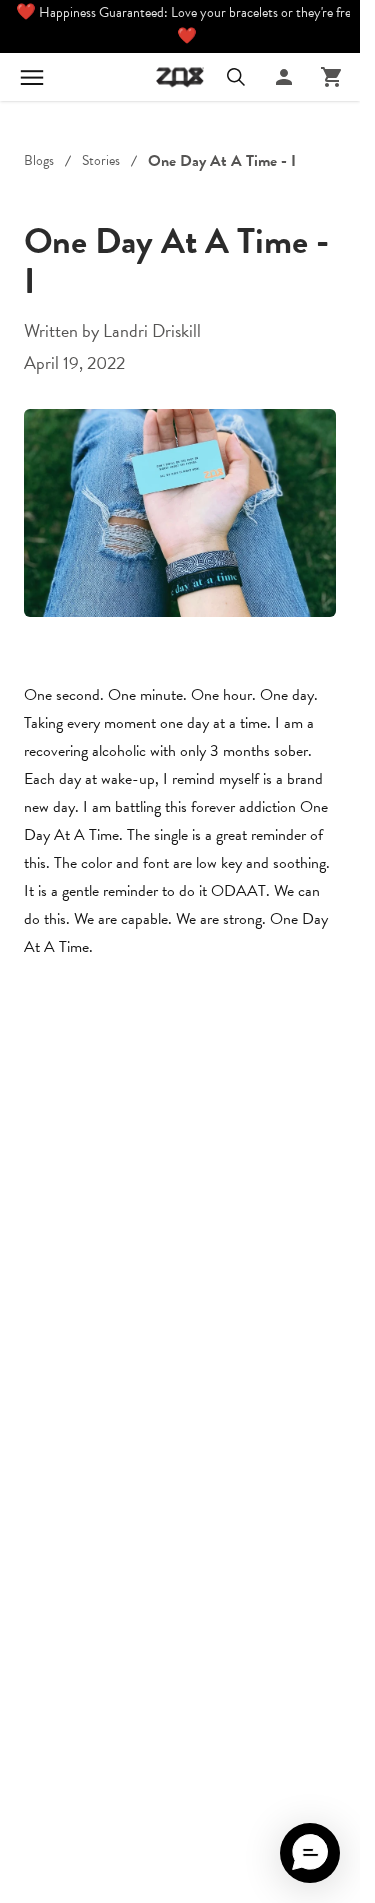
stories (101, 161)
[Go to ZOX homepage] (180, 77)
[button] (310, 1853)
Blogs (39, 161)
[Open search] (236, 77)
